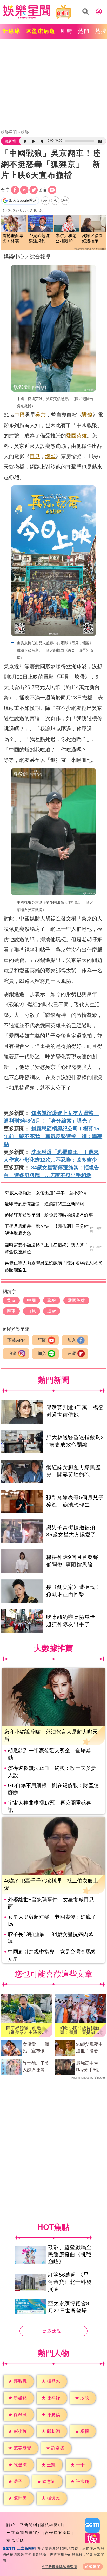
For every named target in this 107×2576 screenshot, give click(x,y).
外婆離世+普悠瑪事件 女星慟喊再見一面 (53, 1903)
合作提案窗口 (58, 2532)
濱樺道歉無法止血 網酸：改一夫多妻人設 (52, 1772)
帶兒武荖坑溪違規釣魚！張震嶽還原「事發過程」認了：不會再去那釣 (39, 239)
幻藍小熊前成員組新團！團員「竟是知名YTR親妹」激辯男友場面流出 (80, 2030)
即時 (67, 31)
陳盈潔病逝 (41, 31)
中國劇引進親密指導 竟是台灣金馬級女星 (52, 1955)
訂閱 (42, 1340)
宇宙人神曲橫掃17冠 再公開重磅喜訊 (50, 1806)
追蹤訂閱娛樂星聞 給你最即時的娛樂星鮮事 (49, 1215)
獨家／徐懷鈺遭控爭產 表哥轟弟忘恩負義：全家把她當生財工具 (93, 239)
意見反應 (15, 2540)
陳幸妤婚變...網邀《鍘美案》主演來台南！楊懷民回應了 (26, 2030)
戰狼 (87, 415)
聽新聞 (10, 141)
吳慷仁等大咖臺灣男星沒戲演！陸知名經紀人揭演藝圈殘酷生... (53, 1267)
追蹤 (12, 1353)
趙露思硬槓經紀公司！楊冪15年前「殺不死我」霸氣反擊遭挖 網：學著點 (53, 1136)
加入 (72, 1340)
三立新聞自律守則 (24, 2532)
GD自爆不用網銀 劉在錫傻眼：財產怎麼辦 (53, 1789)
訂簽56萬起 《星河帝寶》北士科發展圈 (70, 2282)
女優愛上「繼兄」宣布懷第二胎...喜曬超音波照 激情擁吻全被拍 (36, 2048)
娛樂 (25, 132)
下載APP (16, 1340)
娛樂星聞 (9, 132)
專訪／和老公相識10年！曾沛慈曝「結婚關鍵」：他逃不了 (66, 239)
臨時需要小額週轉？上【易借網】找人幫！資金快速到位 (47, 1248)
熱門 (84, 31)
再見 (35, 456)
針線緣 (12, 31)
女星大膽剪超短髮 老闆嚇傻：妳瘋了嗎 (52, 1920)
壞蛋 (50, 456)
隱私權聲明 (51, 2525)
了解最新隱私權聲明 (61, 2567)
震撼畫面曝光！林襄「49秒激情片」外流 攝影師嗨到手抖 (13, 239)
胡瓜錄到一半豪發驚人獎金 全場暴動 (49, 1754)
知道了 (95, 2567)
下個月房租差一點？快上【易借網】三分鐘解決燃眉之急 (47, 1230)
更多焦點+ (53, 2331)
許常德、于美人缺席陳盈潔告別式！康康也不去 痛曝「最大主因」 (36, 2067)
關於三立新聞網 (22, 2525)
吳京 (41, 415)
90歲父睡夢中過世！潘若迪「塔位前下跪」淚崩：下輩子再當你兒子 (89, 2048)
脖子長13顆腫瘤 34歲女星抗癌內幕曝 (51, 1938)
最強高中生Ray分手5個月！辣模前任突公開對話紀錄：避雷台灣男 (89, 2067)
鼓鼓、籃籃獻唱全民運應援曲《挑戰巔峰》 (70, 2254)
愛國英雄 (76, 436)
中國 (20, 415)
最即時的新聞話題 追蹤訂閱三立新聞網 (44, 1204)
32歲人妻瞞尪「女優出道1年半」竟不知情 (46, 1193)
